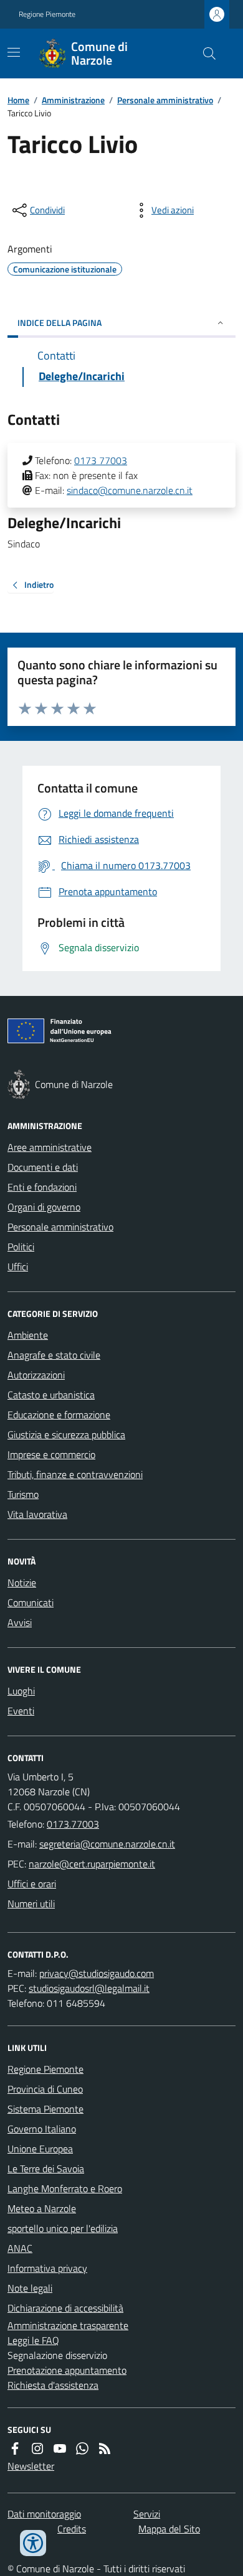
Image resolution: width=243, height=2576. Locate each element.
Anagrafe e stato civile (54, 1355)
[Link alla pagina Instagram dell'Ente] (37, 2448)
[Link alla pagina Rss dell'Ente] (105, 2448)
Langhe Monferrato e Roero (65, 2188)
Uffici (18, 1267)
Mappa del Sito (169, 2529)
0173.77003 (73, 1824)
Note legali (30, 2288)
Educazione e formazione (59, 1415)
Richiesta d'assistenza (53, 2385)
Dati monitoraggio (44, 2514)
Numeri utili (31, 1904)
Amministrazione (73, 100)
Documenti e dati (43, 1167)
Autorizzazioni (36, 1375)
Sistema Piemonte (45, 2109)
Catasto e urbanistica (51, 1395)
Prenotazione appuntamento (67, 2370)
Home (18, 100)
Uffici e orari (32, 1884)
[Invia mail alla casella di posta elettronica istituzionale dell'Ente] (107, 1844)
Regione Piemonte (47, 14)
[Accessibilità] (33, 2543)
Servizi (147, 2514)
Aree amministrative (50, 1147)
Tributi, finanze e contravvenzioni (75, 1474)
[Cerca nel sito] (204, 53)
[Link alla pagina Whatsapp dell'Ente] (82, 2448)
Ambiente (28, 1335)
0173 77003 (101, 460)
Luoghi (21, 1691)
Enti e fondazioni (42, 1187)
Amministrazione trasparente (68, 2325)
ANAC (20, 2248)
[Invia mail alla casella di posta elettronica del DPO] (97, 1973)
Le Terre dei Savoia (46, 2169)
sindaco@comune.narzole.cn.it (130, 490)
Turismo (23, 1494)
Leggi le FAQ (33, 2340)
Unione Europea (40, 2149)
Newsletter (31, 2466)
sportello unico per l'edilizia (63, 2228)
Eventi (21, 1711)
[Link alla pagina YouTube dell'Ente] (60, 2448)
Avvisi (20, 1622)
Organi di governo (44, 1207)
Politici (21, 1247)
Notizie (22, 1583)
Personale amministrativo (165, 100)
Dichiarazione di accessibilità (65, 2308)
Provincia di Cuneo (45, 2089)
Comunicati (31, 1602)
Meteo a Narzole (42, 2208)
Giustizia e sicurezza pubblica (66, 1434)
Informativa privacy (47, 2268)
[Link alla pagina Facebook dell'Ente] (15, 2448)
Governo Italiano (42, 2129)
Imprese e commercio (51, 1454)
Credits (72, 2529)
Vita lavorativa (37, 1514)
